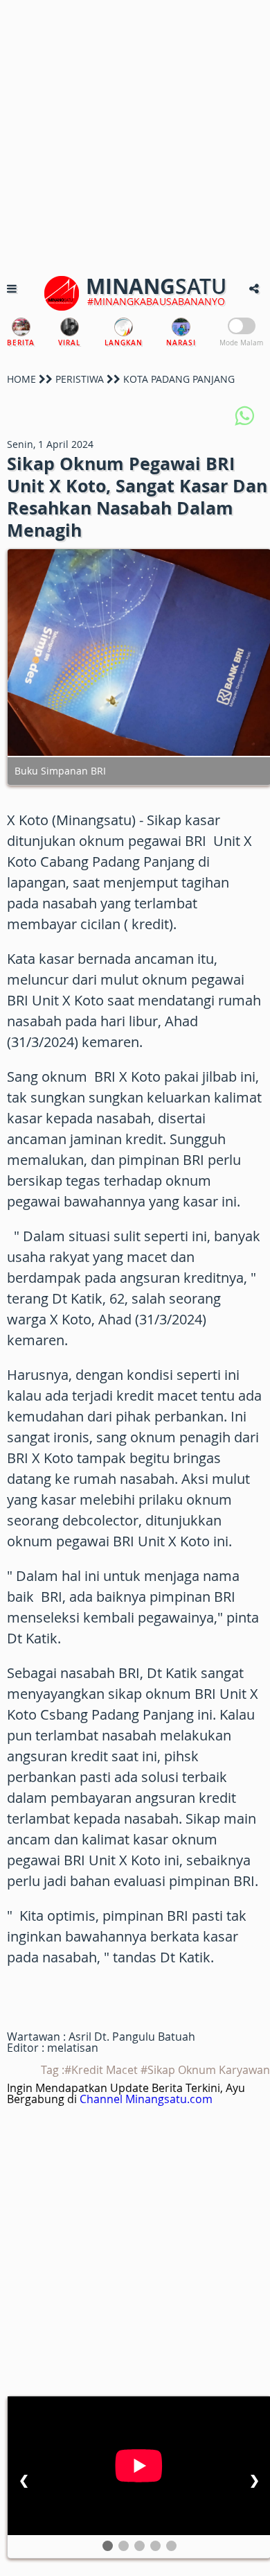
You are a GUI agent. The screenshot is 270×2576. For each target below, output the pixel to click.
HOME (21, 379)
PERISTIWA (80, 379)
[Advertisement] (135, 135)
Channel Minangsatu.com (146, 2099)
